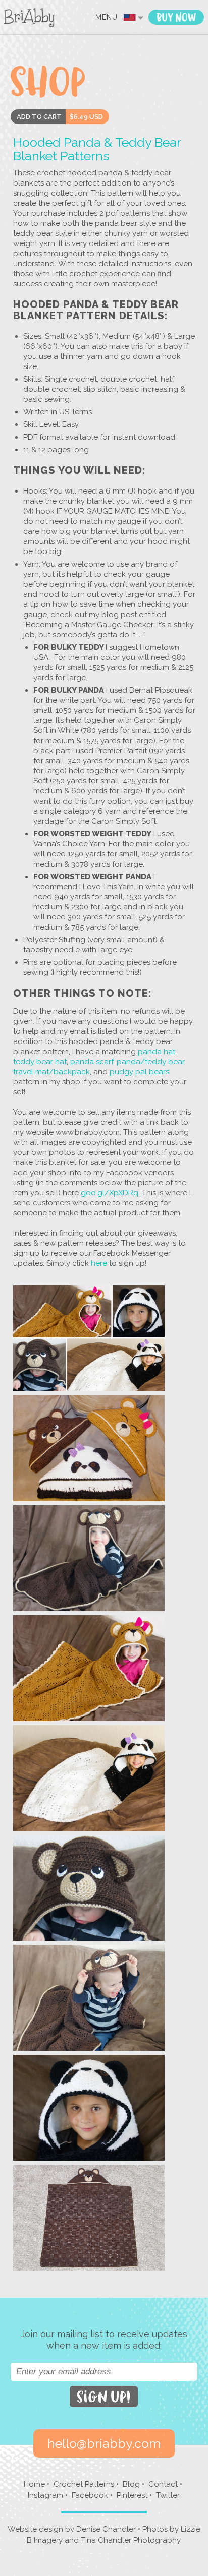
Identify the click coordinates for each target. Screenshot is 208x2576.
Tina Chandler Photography (131, 2540)
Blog (131, 2484)
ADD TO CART (39, 117)
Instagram (45, 2495)
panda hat (157, 1052)
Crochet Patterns (84, 2484)
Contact (163, 2484)
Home (34, 2484)
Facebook (90, 2495)
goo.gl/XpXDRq (110, 1193)
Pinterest (132, 2495)
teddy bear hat (40, 1062)
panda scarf (92, 1062)
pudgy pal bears (139, 1072)
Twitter (168, 2495)
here (98, 1263)
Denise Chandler (106, 2529)
